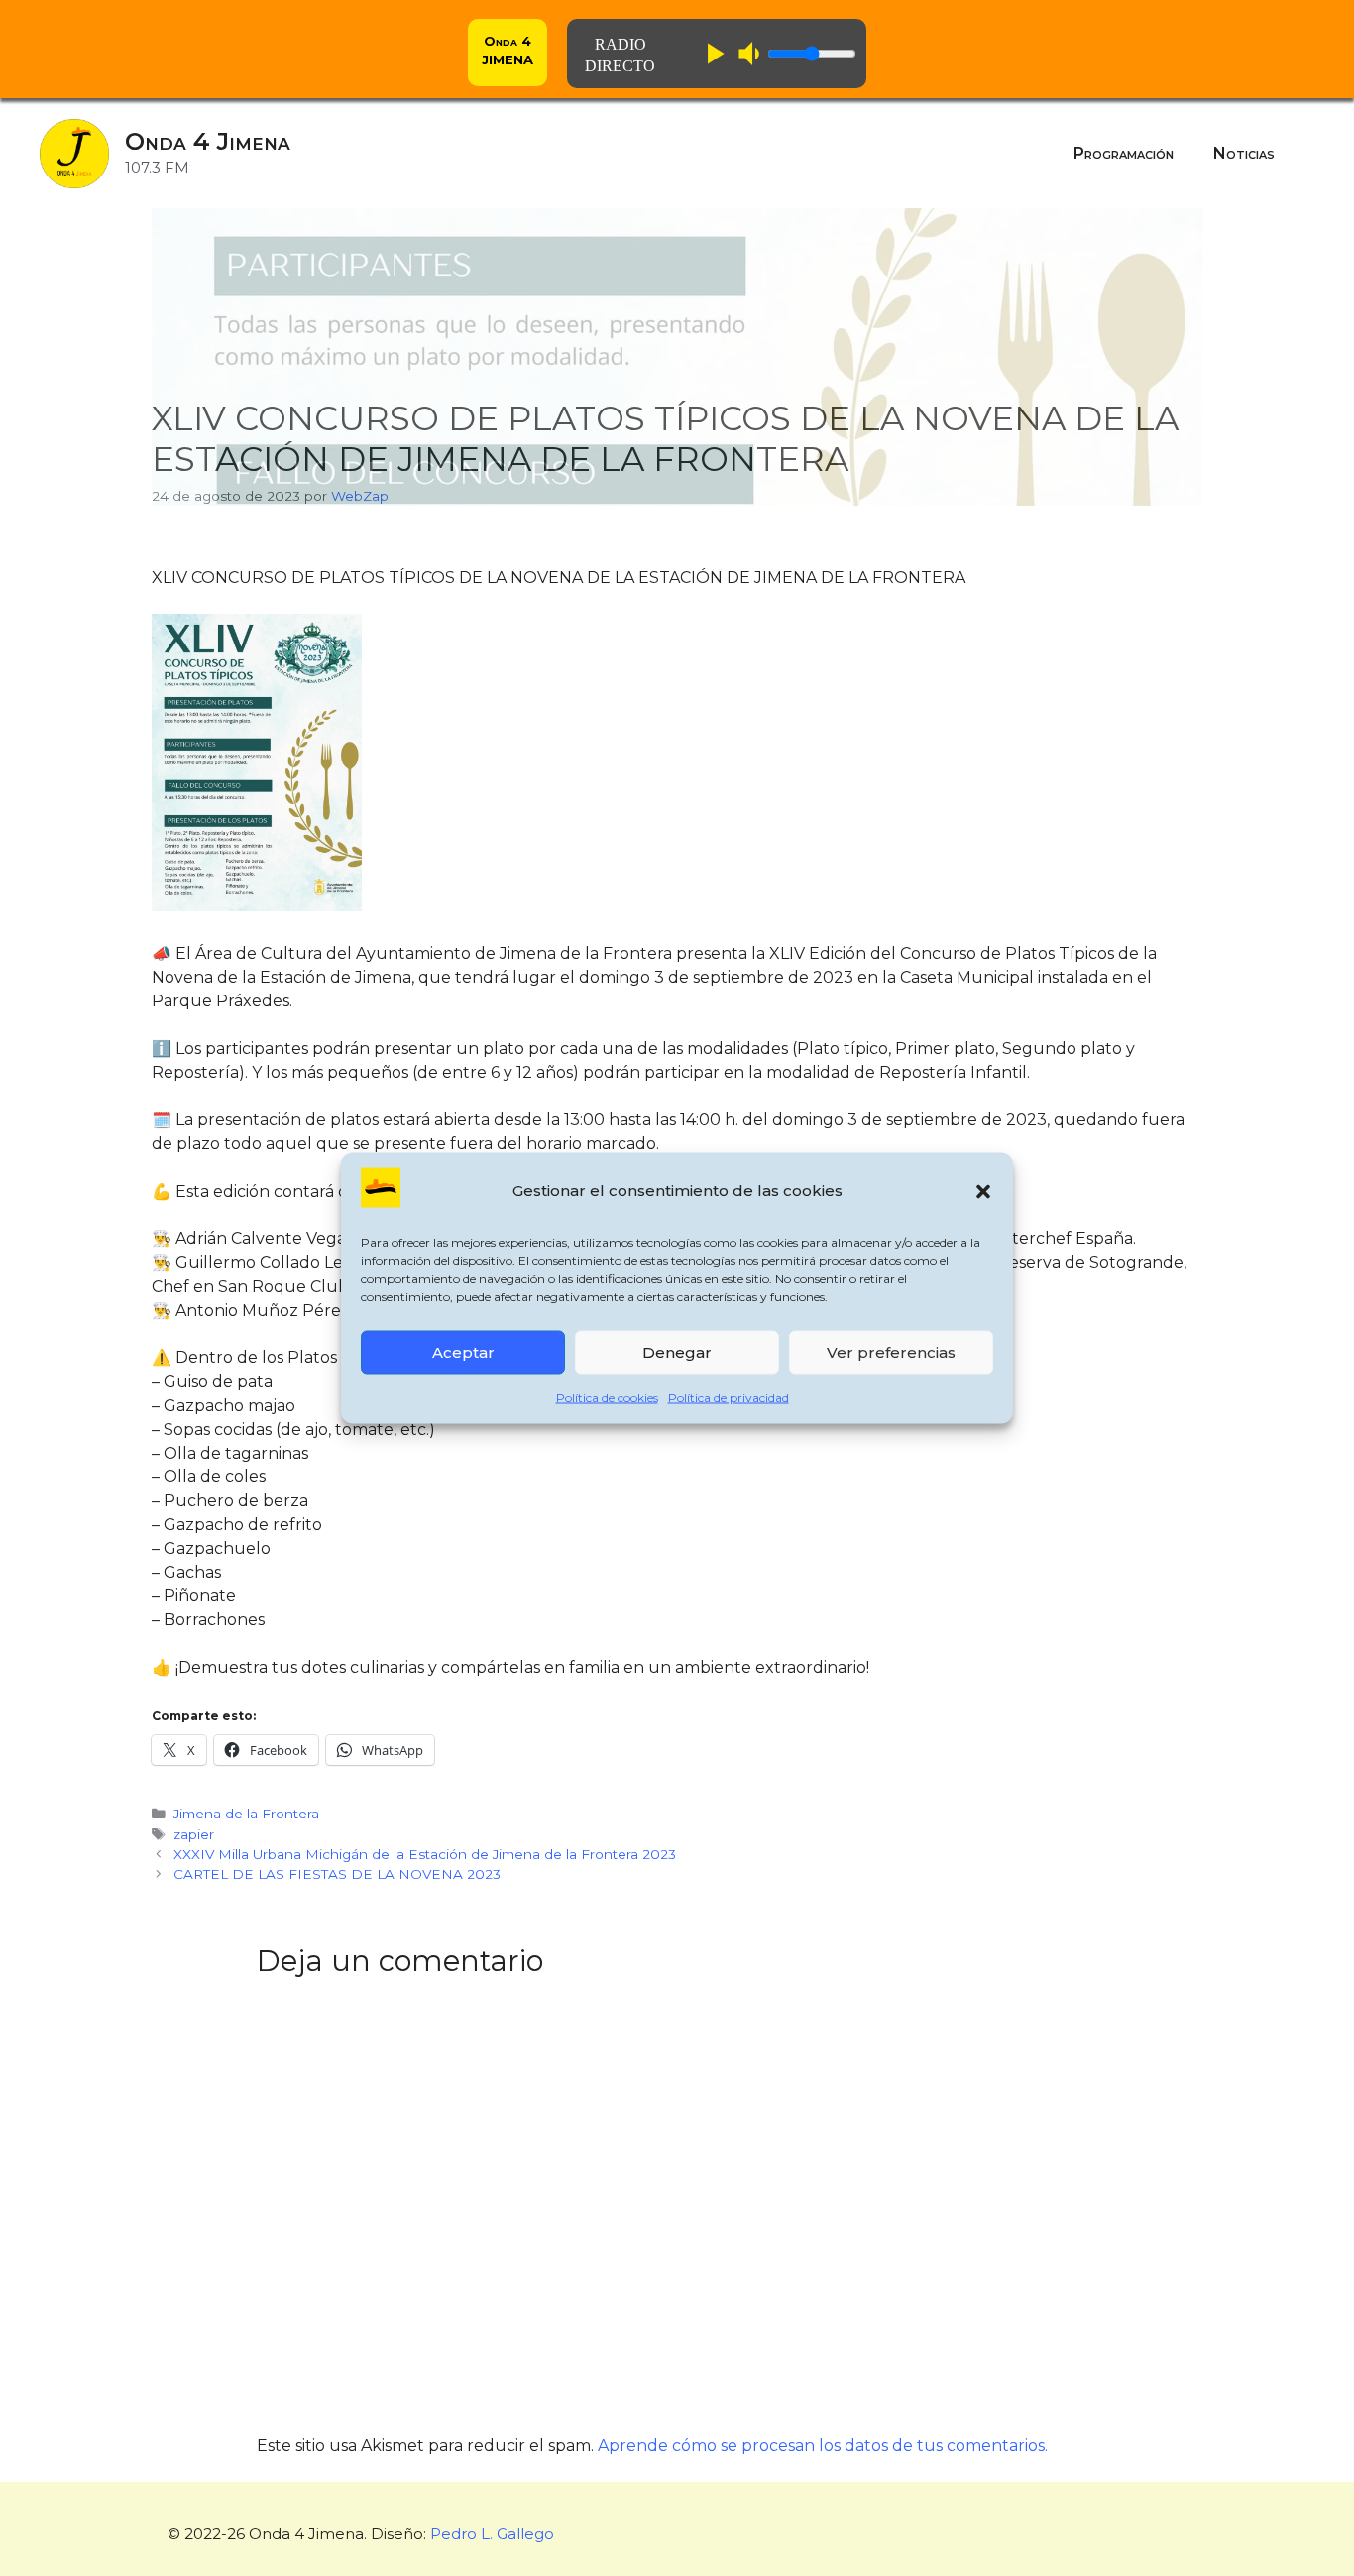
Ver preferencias (891, 1352)
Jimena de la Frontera (246, 1814)
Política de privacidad (729, 1398)
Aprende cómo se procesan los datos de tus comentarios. (823, 2446)
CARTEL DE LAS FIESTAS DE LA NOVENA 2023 (337, 1874)
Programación (1124, 153)
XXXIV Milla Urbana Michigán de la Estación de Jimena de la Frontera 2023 (425, 1854)
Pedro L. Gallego (492, 2534)
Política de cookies (607, 1398)
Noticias (1244, 153)
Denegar (677, 1352)
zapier (194, 1834)
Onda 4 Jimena (208, 141)
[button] (983, 1191)
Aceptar (463, 1352)
